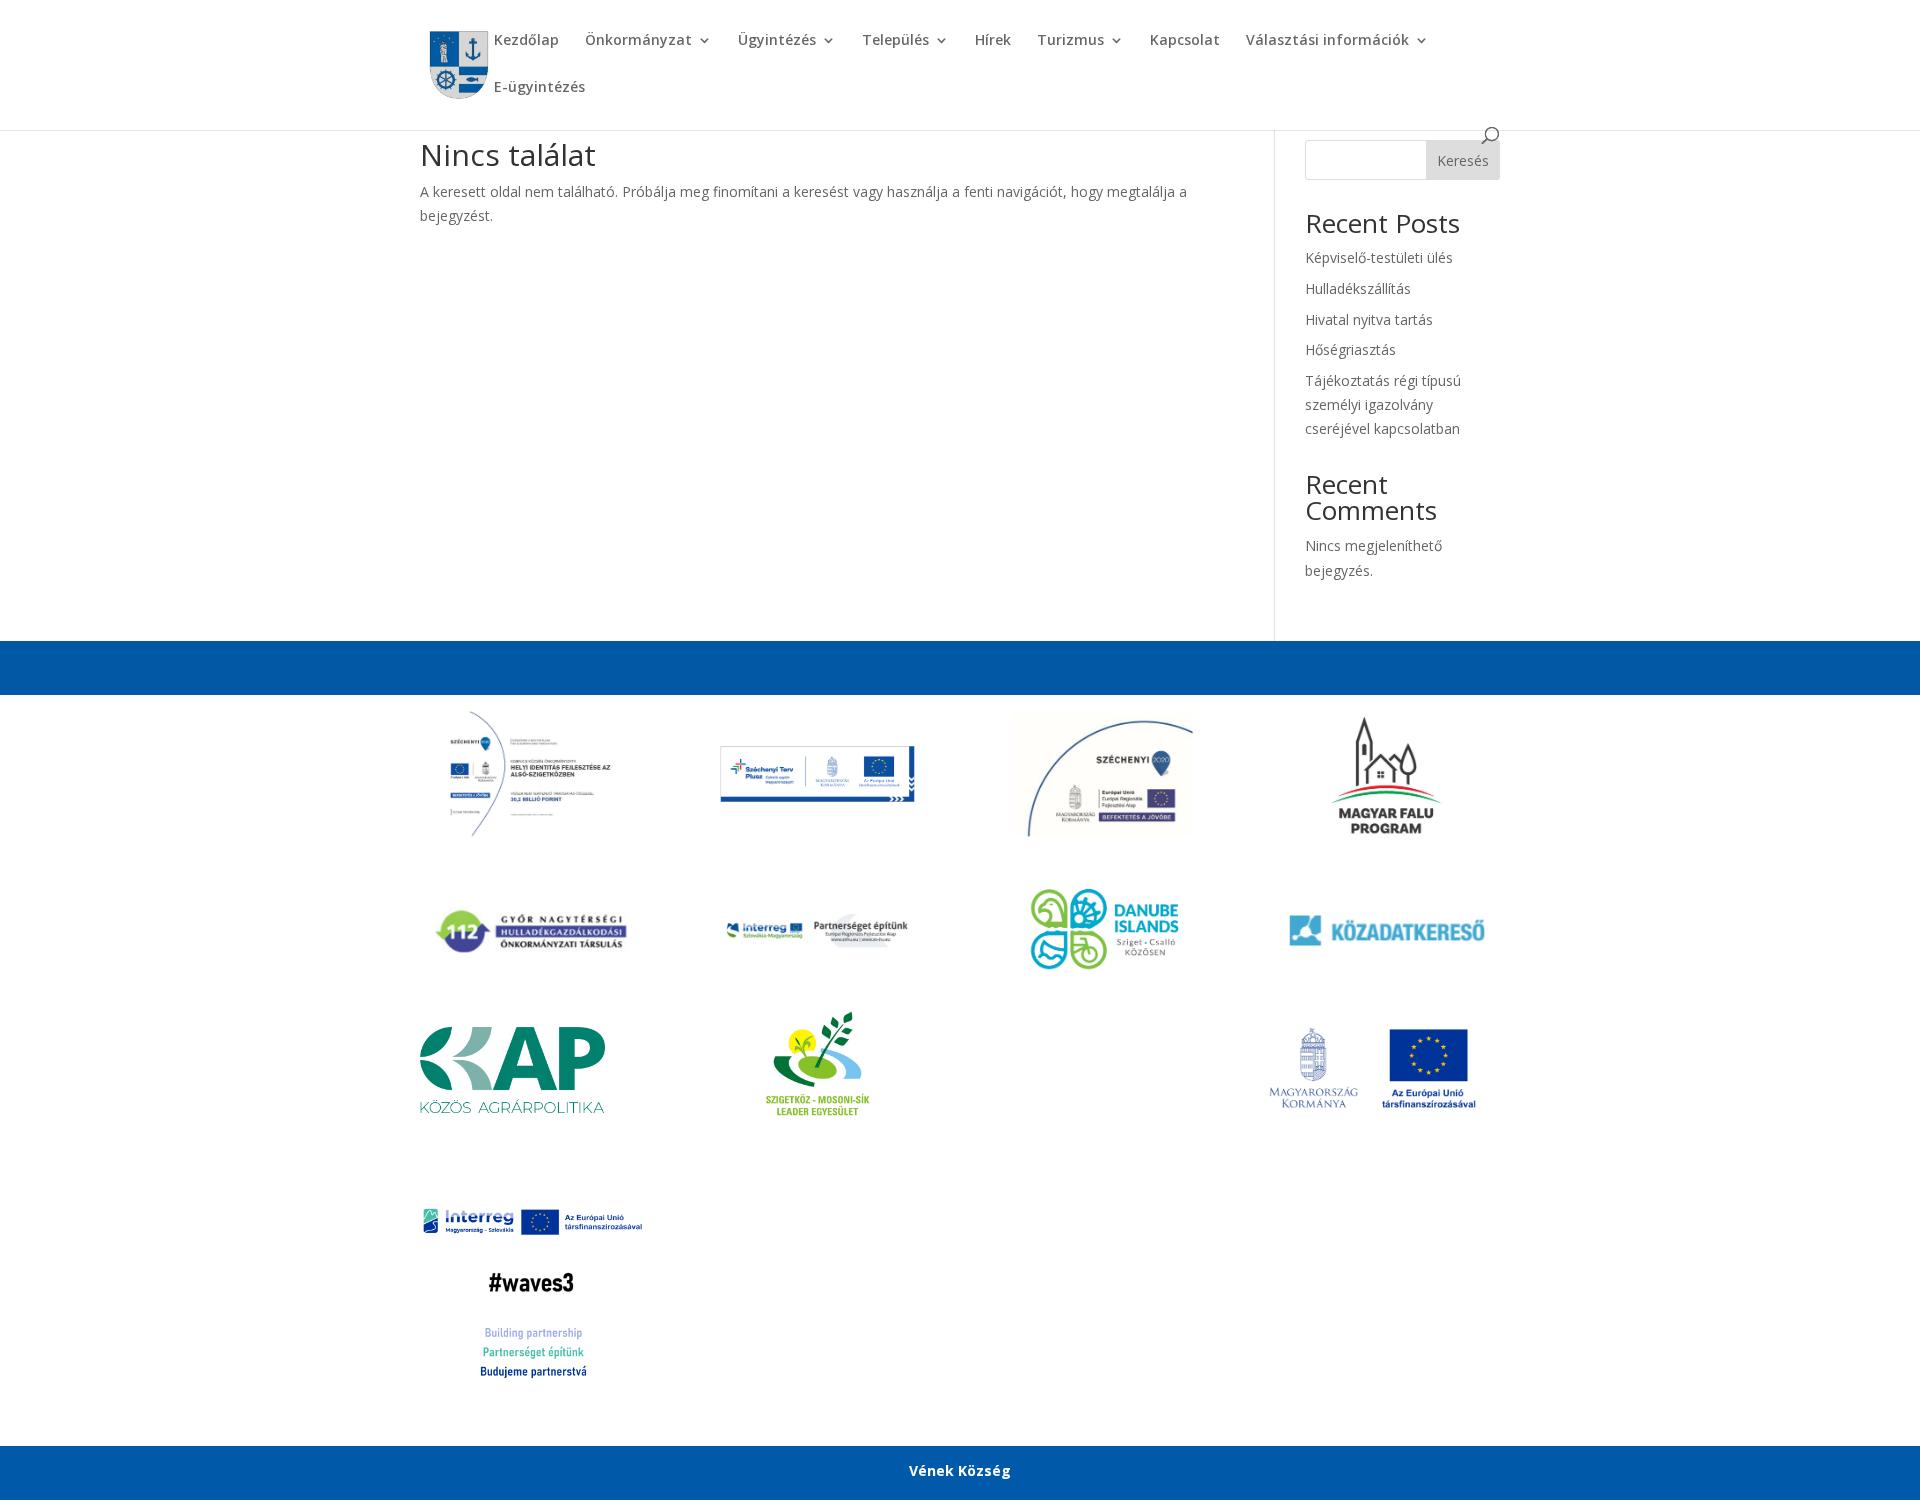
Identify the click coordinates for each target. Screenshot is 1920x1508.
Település (895, 41)
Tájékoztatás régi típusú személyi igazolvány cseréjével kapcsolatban (1383, 404)
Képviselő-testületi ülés (1379, 257)
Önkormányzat (638, 41)
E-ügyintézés (539, 88)
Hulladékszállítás (1358, 288)
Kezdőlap (526, 41)
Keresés (1463, 160)
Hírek (993, 41)
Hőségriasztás (1350, 349)
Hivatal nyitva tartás (1369, 319)
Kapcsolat (1185, 41)
